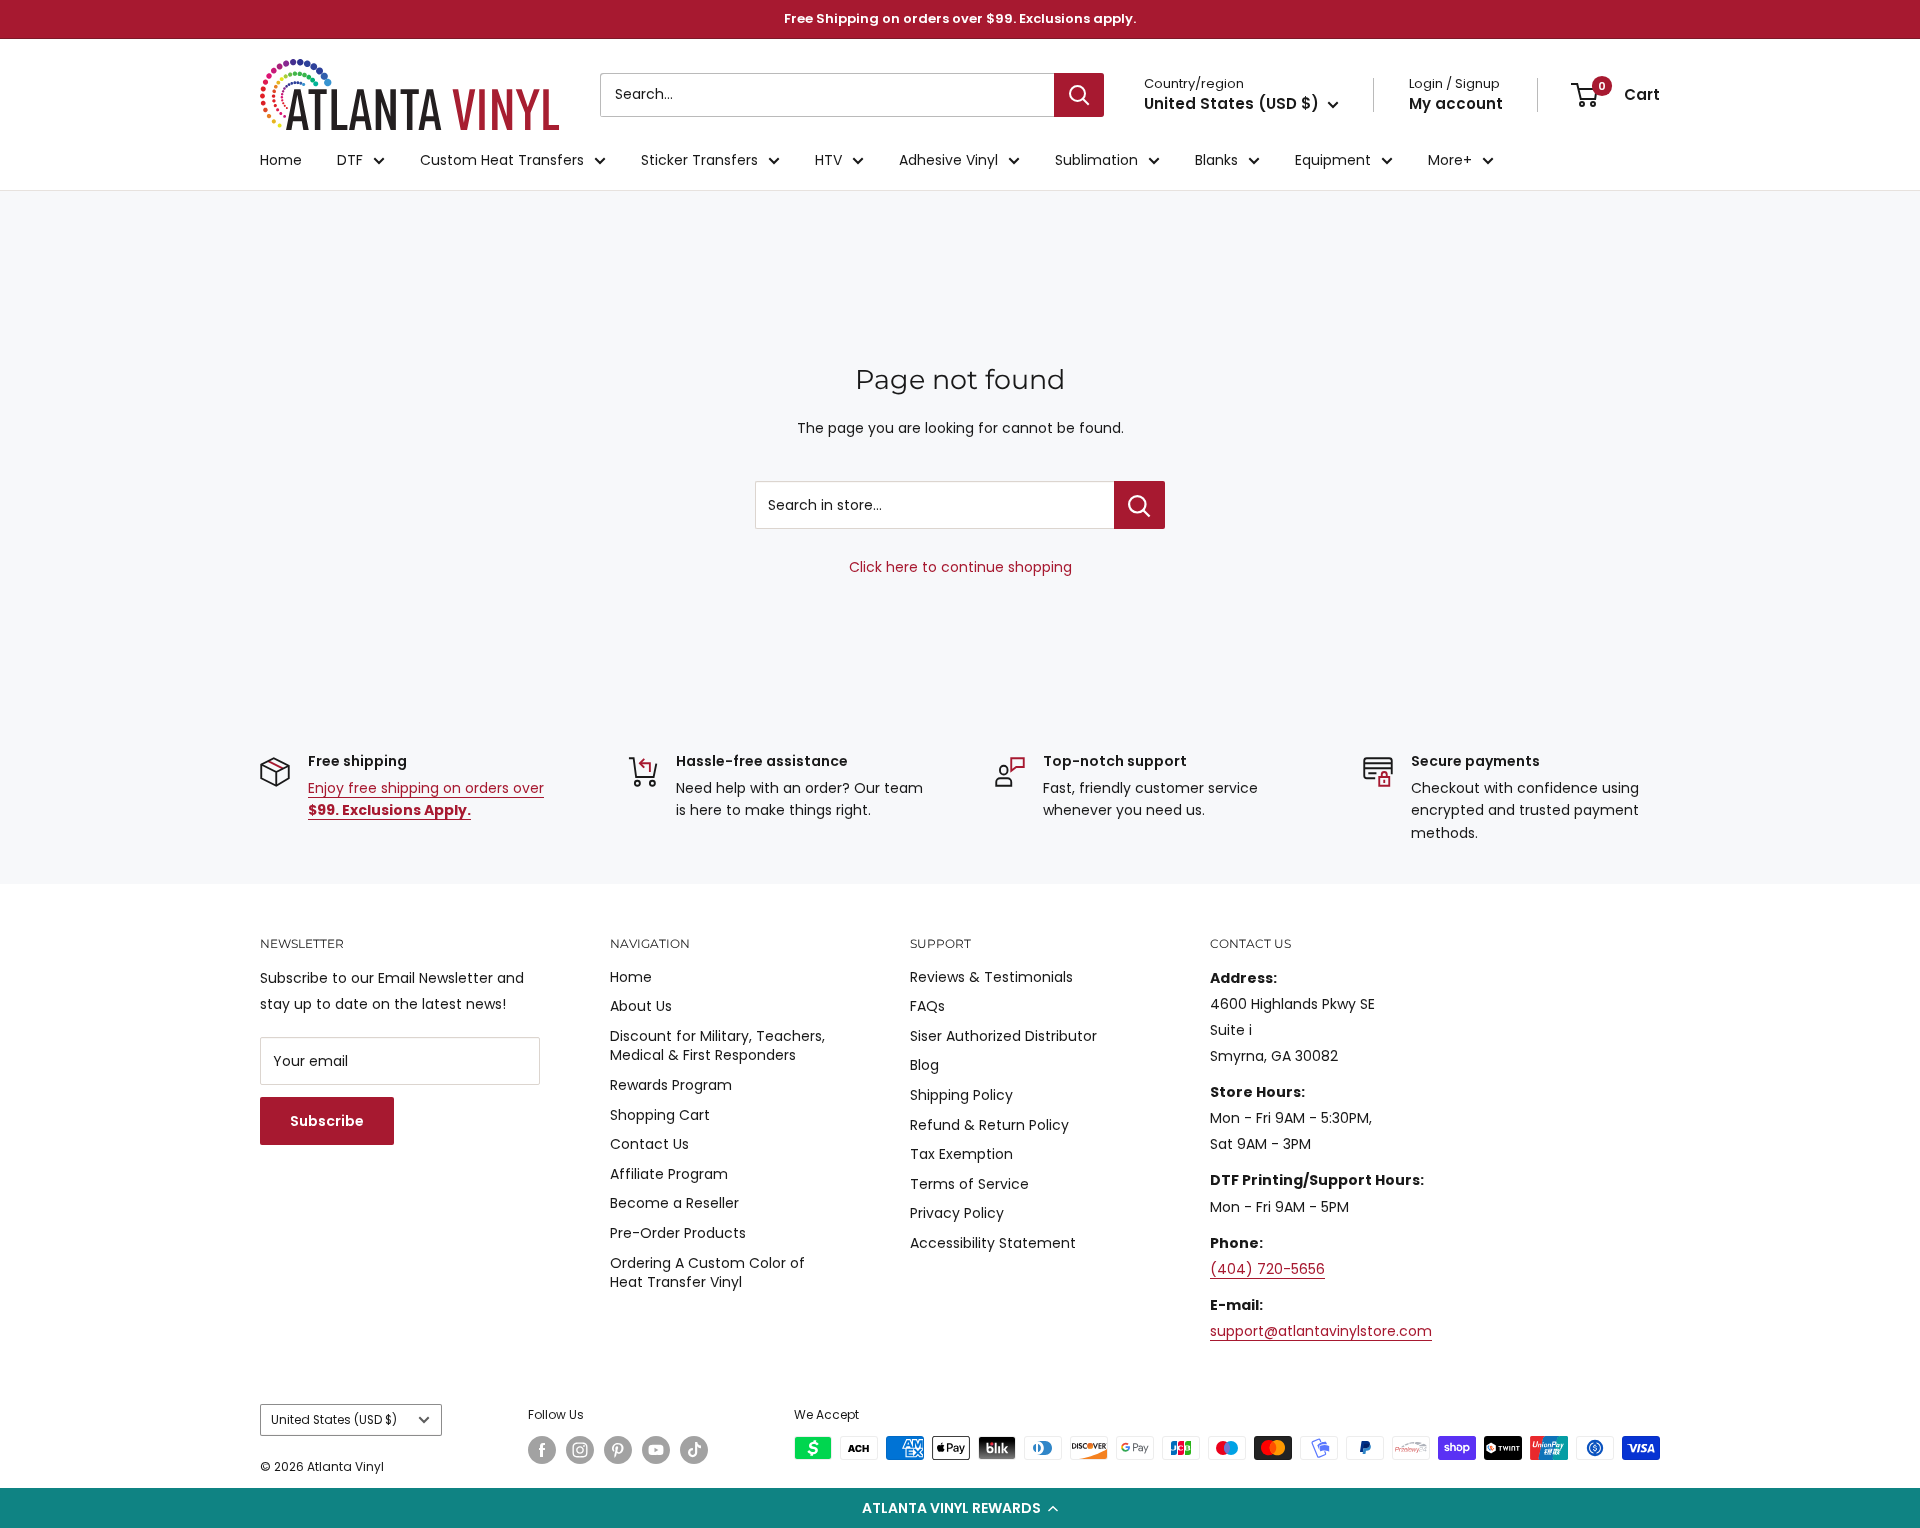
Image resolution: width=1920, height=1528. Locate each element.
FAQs (927, 1006)
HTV (828, 160)
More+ (1450, 160)
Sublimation (1096, 160)
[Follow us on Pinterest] (618, 1450)
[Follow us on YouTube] (656, 1450)
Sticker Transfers (699, 160)
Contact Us (649, 1144)
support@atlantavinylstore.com (1321, 1331)
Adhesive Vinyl (948, 160)
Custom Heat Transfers (502, 160)
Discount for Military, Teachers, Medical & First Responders (717, 1046)
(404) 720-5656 (1267, 1269)
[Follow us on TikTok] (694, 1450)
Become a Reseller (674, 1203)
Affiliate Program (669, 1174)
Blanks (1216, 160)
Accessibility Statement (993, 1243)
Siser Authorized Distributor (1003, 1036)
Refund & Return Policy (989, 1125)
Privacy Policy (957, 1213)
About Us (641, 1006)
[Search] (1079, 95)
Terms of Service (969, 1184)
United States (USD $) (334, 1420)
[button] (960, 1508)
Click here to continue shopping (960, 567)
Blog (924, 1065)
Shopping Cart (660, 1115)
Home (281, 160)
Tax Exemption (961, 1154)
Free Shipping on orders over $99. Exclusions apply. (960, 18)
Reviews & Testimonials (991, 977)
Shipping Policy (961, 1095)
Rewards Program (671, 1085)
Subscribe (327, 1121)
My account (1456, 103)
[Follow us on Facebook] (542, 1450)
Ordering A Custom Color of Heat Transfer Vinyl (707, 1273)
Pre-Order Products (678, 1233)
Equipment (1333, 160)
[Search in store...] (1139, 505)
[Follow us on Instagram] (580, 1450)
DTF (350, 160)
